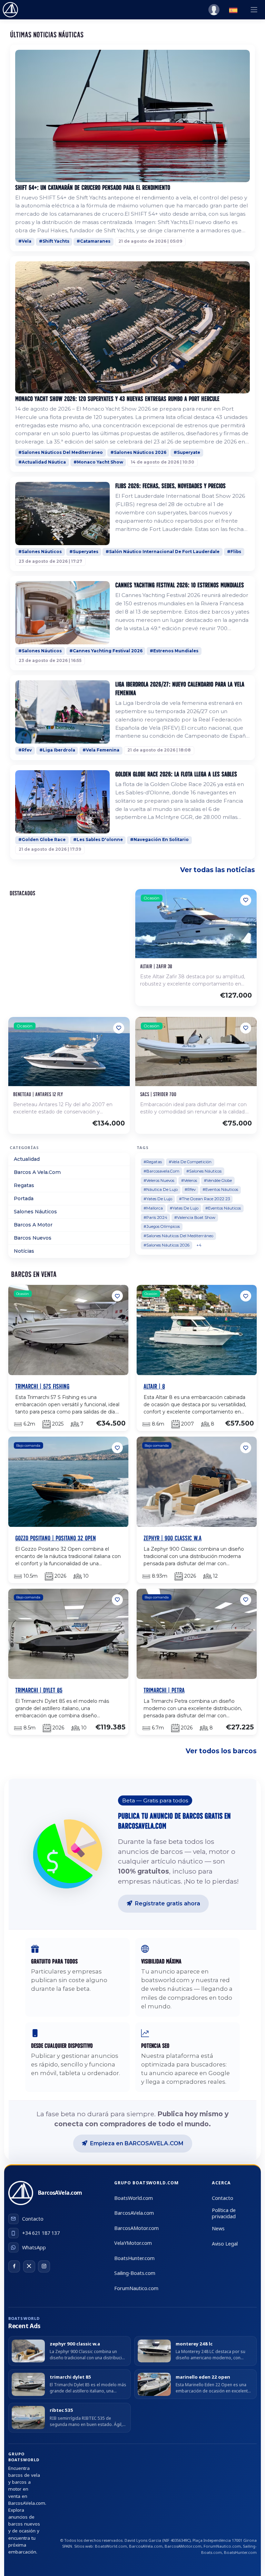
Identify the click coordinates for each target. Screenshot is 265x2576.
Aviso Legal (225, 2244)
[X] (29, 2266)
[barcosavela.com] (10, 10)
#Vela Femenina (101, 750)
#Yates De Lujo (158, 1199)
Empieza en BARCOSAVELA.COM (137, 2143)
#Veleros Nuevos (159, 1180)
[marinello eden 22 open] (154, 2384)
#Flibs (234, 552)
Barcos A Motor (33, 1225)
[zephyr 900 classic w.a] (28, 2351)
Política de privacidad (224, 2214)
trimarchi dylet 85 (70, 2377)
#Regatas (153, 1162)
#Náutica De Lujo (161, 1189)
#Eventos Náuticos (220, 1189)
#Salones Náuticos (40, 552)
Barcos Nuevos (33, 1238)
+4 (199, 1245)
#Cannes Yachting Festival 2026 (106, 651)
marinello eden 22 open (203, 2377)
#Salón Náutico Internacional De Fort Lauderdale (163, 552)
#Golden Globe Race (42, 840)
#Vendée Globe (218, 1180)
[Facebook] (14, 2266)
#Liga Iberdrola (57, 750)
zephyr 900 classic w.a (75, 2344)
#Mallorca (153, 1208)
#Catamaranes (94, 241)
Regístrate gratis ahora (168, 1903)
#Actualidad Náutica (42, 462)
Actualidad (27, 1159)
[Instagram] (44, 2266)
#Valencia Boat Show (195, 1217)
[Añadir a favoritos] (246, 900)
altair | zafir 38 (156, 966)
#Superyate (187, 452)
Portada (24, 1198)
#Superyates (84, 552)
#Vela (25, 241)
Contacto (223, 2198)
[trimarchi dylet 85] (28, 2384)
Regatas (24, 1185)
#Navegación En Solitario (159, 840)
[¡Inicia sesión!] (214, 10)
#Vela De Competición (190, 1162)
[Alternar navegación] (254, 10)
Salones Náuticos (35, 1212)
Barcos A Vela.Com (37, 1172)
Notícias (24, 1251)
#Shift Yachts (54, 241)
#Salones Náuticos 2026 (138, 452)
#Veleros (189, 1180)
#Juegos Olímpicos (162, 1226)
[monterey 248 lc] (154, 2351)
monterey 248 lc (194, 2344)
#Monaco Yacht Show (98, 462)
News (218, 2228)
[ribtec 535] (28, 2417)
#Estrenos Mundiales (174, 651)
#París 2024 (155, 1217)
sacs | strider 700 (158, 1094)
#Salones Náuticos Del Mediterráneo (61, 452)
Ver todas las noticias (218, 870)
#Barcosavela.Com (161, 1171)
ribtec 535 (61, 2410)
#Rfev (25, 750)
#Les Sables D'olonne (98, 840)
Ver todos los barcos (221, 1751)
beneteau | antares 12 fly (38, 1094)
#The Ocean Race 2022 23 (204, 1199)
